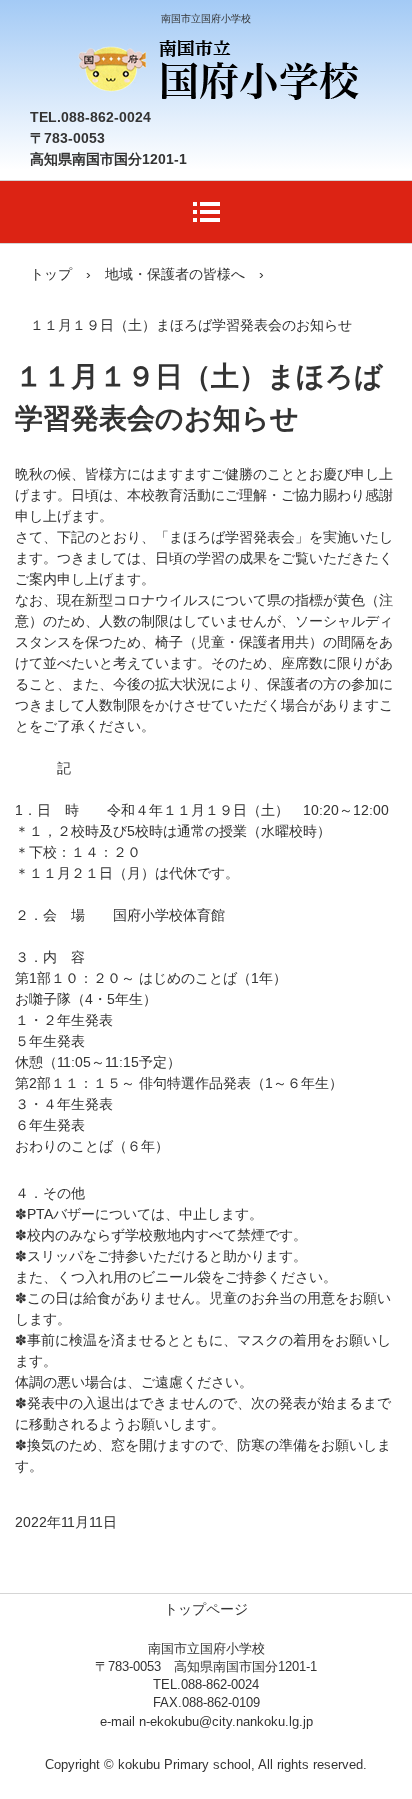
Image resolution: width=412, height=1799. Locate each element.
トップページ (206, 1609)
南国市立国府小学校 (216, 57)
